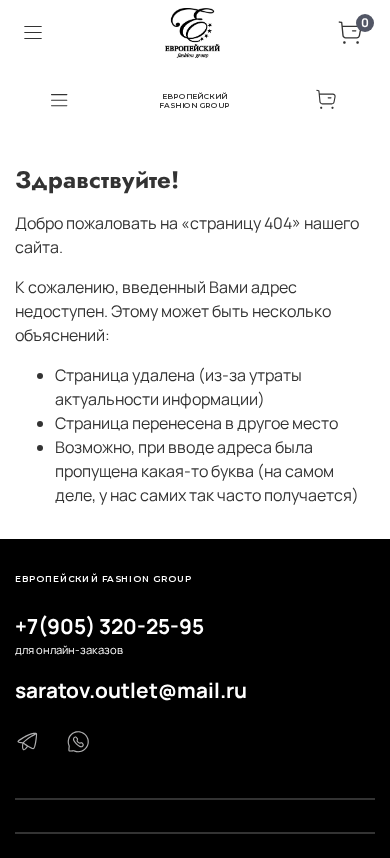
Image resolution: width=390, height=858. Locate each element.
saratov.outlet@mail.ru (131, 690)
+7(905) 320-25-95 (109, 626)
